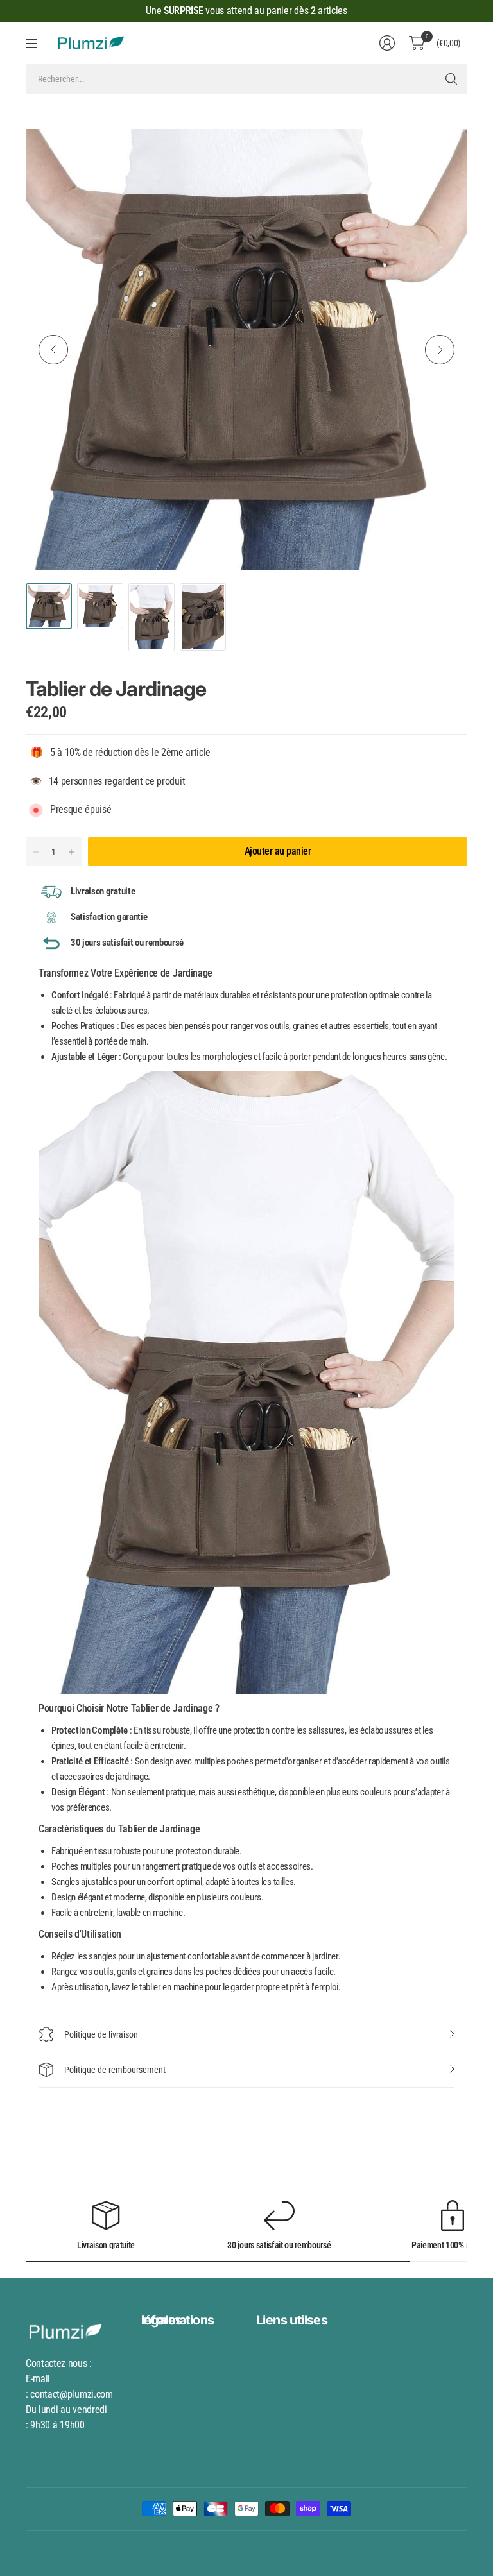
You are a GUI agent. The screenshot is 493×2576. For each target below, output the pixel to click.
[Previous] (53, 350)
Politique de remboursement (115, 2070)
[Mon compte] (387, 43)
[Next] (440, 350)
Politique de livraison (101, 2034)
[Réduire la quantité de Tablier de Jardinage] (36, 852)
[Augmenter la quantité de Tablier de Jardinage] (71, 852)
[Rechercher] (451, 79)
